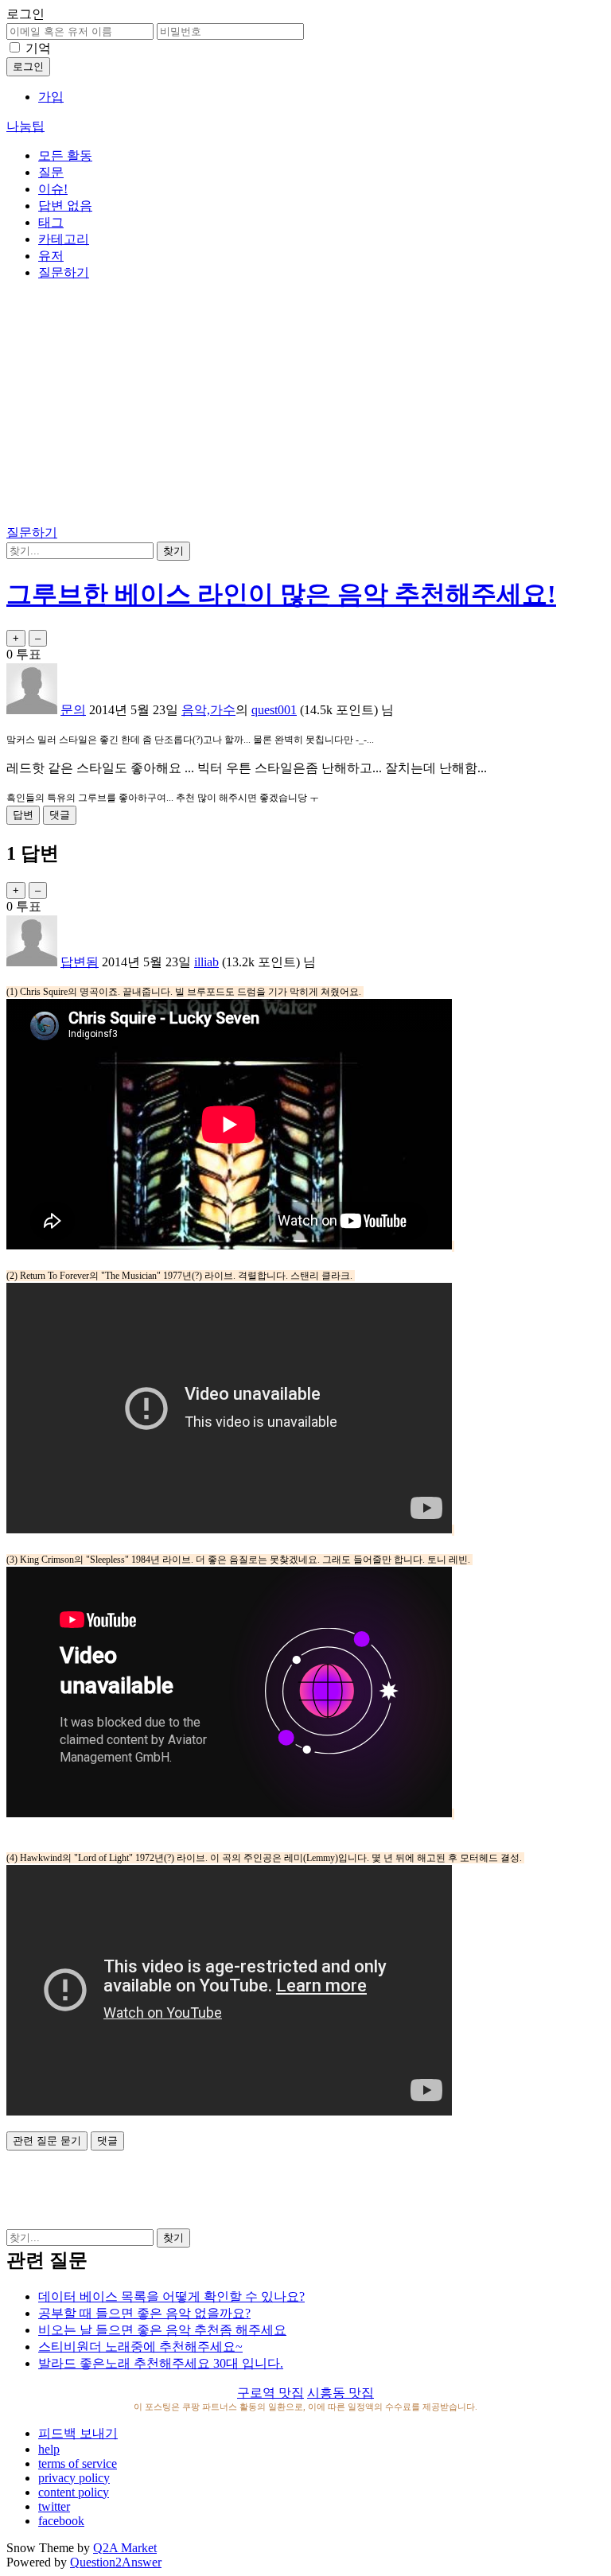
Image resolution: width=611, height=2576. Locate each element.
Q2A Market (125, 2548)
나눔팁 (25, 126)
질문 (51, 172)
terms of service (78, 2463)
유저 (51, 256)
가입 (51, 97)
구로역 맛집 (270, 2393)
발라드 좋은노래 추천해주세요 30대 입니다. (161, 2363)
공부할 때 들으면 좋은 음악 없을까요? (144, 2313)
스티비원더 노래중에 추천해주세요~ (140, 2347)
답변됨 (80, 962)
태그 (51, 222)
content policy (74, 2492)
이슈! (53, 189)
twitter (54, 2506)
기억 (38, 48)
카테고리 (64, 239)
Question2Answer (116, 2562)
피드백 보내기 (78, 2433)
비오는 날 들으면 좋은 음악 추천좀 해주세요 (162, 2330)
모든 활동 (65, 155)
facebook (61, 2521)
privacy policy (74, 2478)
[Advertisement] (305, 406)
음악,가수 (208, 710)
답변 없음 (65, 206)
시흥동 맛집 (341, 2393)
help (49, 2449)
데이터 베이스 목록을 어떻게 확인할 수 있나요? (171, 2296)
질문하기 (64, 272)
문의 (73, 710)
